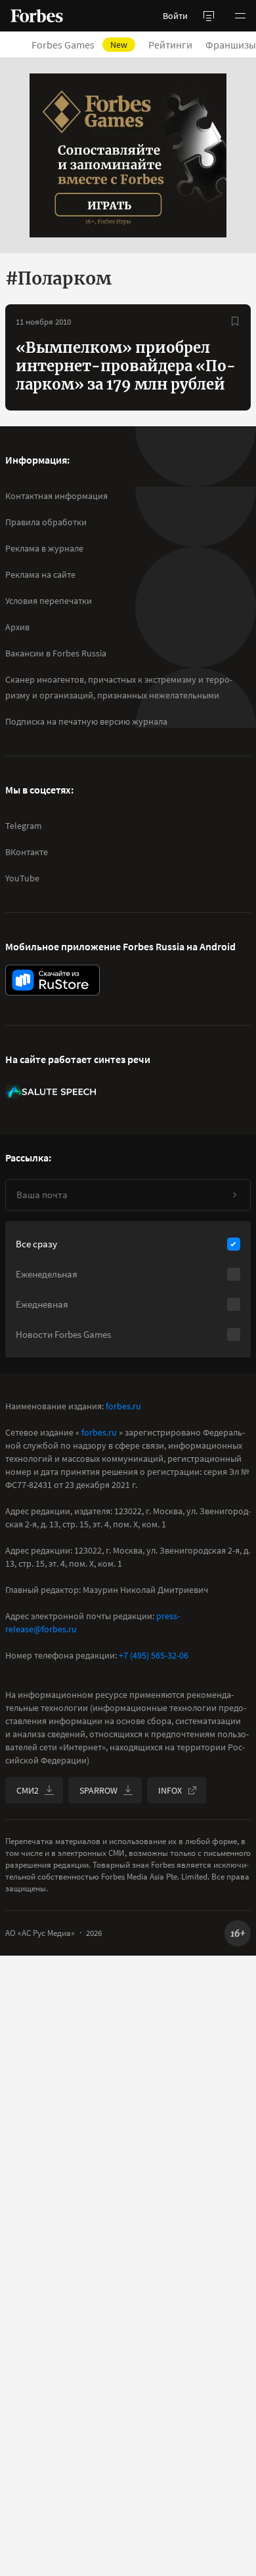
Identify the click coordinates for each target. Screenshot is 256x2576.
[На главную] (37, 16)
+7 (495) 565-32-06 (154, 1655)
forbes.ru (123, 1406)
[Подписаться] (234, 1195)
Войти (175, 16)
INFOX (170, 1790)
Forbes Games (79, 45)
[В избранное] (235, 321)
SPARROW (98, 1790)
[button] (240, 16)
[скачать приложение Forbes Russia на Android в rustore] (53, 980)
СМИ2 (28, 1790)
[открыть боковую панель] (209, 16)
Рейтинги (170, 45)
